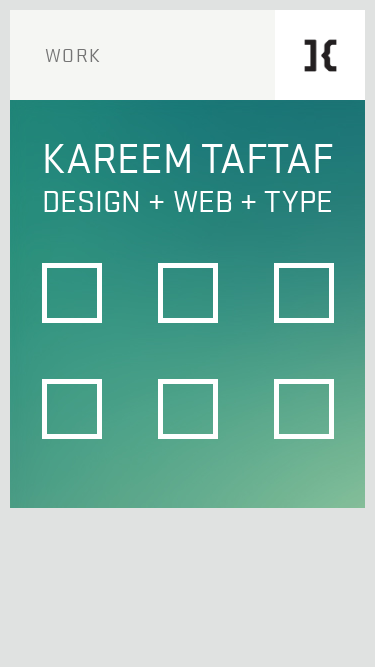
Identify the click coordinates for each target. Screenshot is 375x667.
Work (73, 55)
